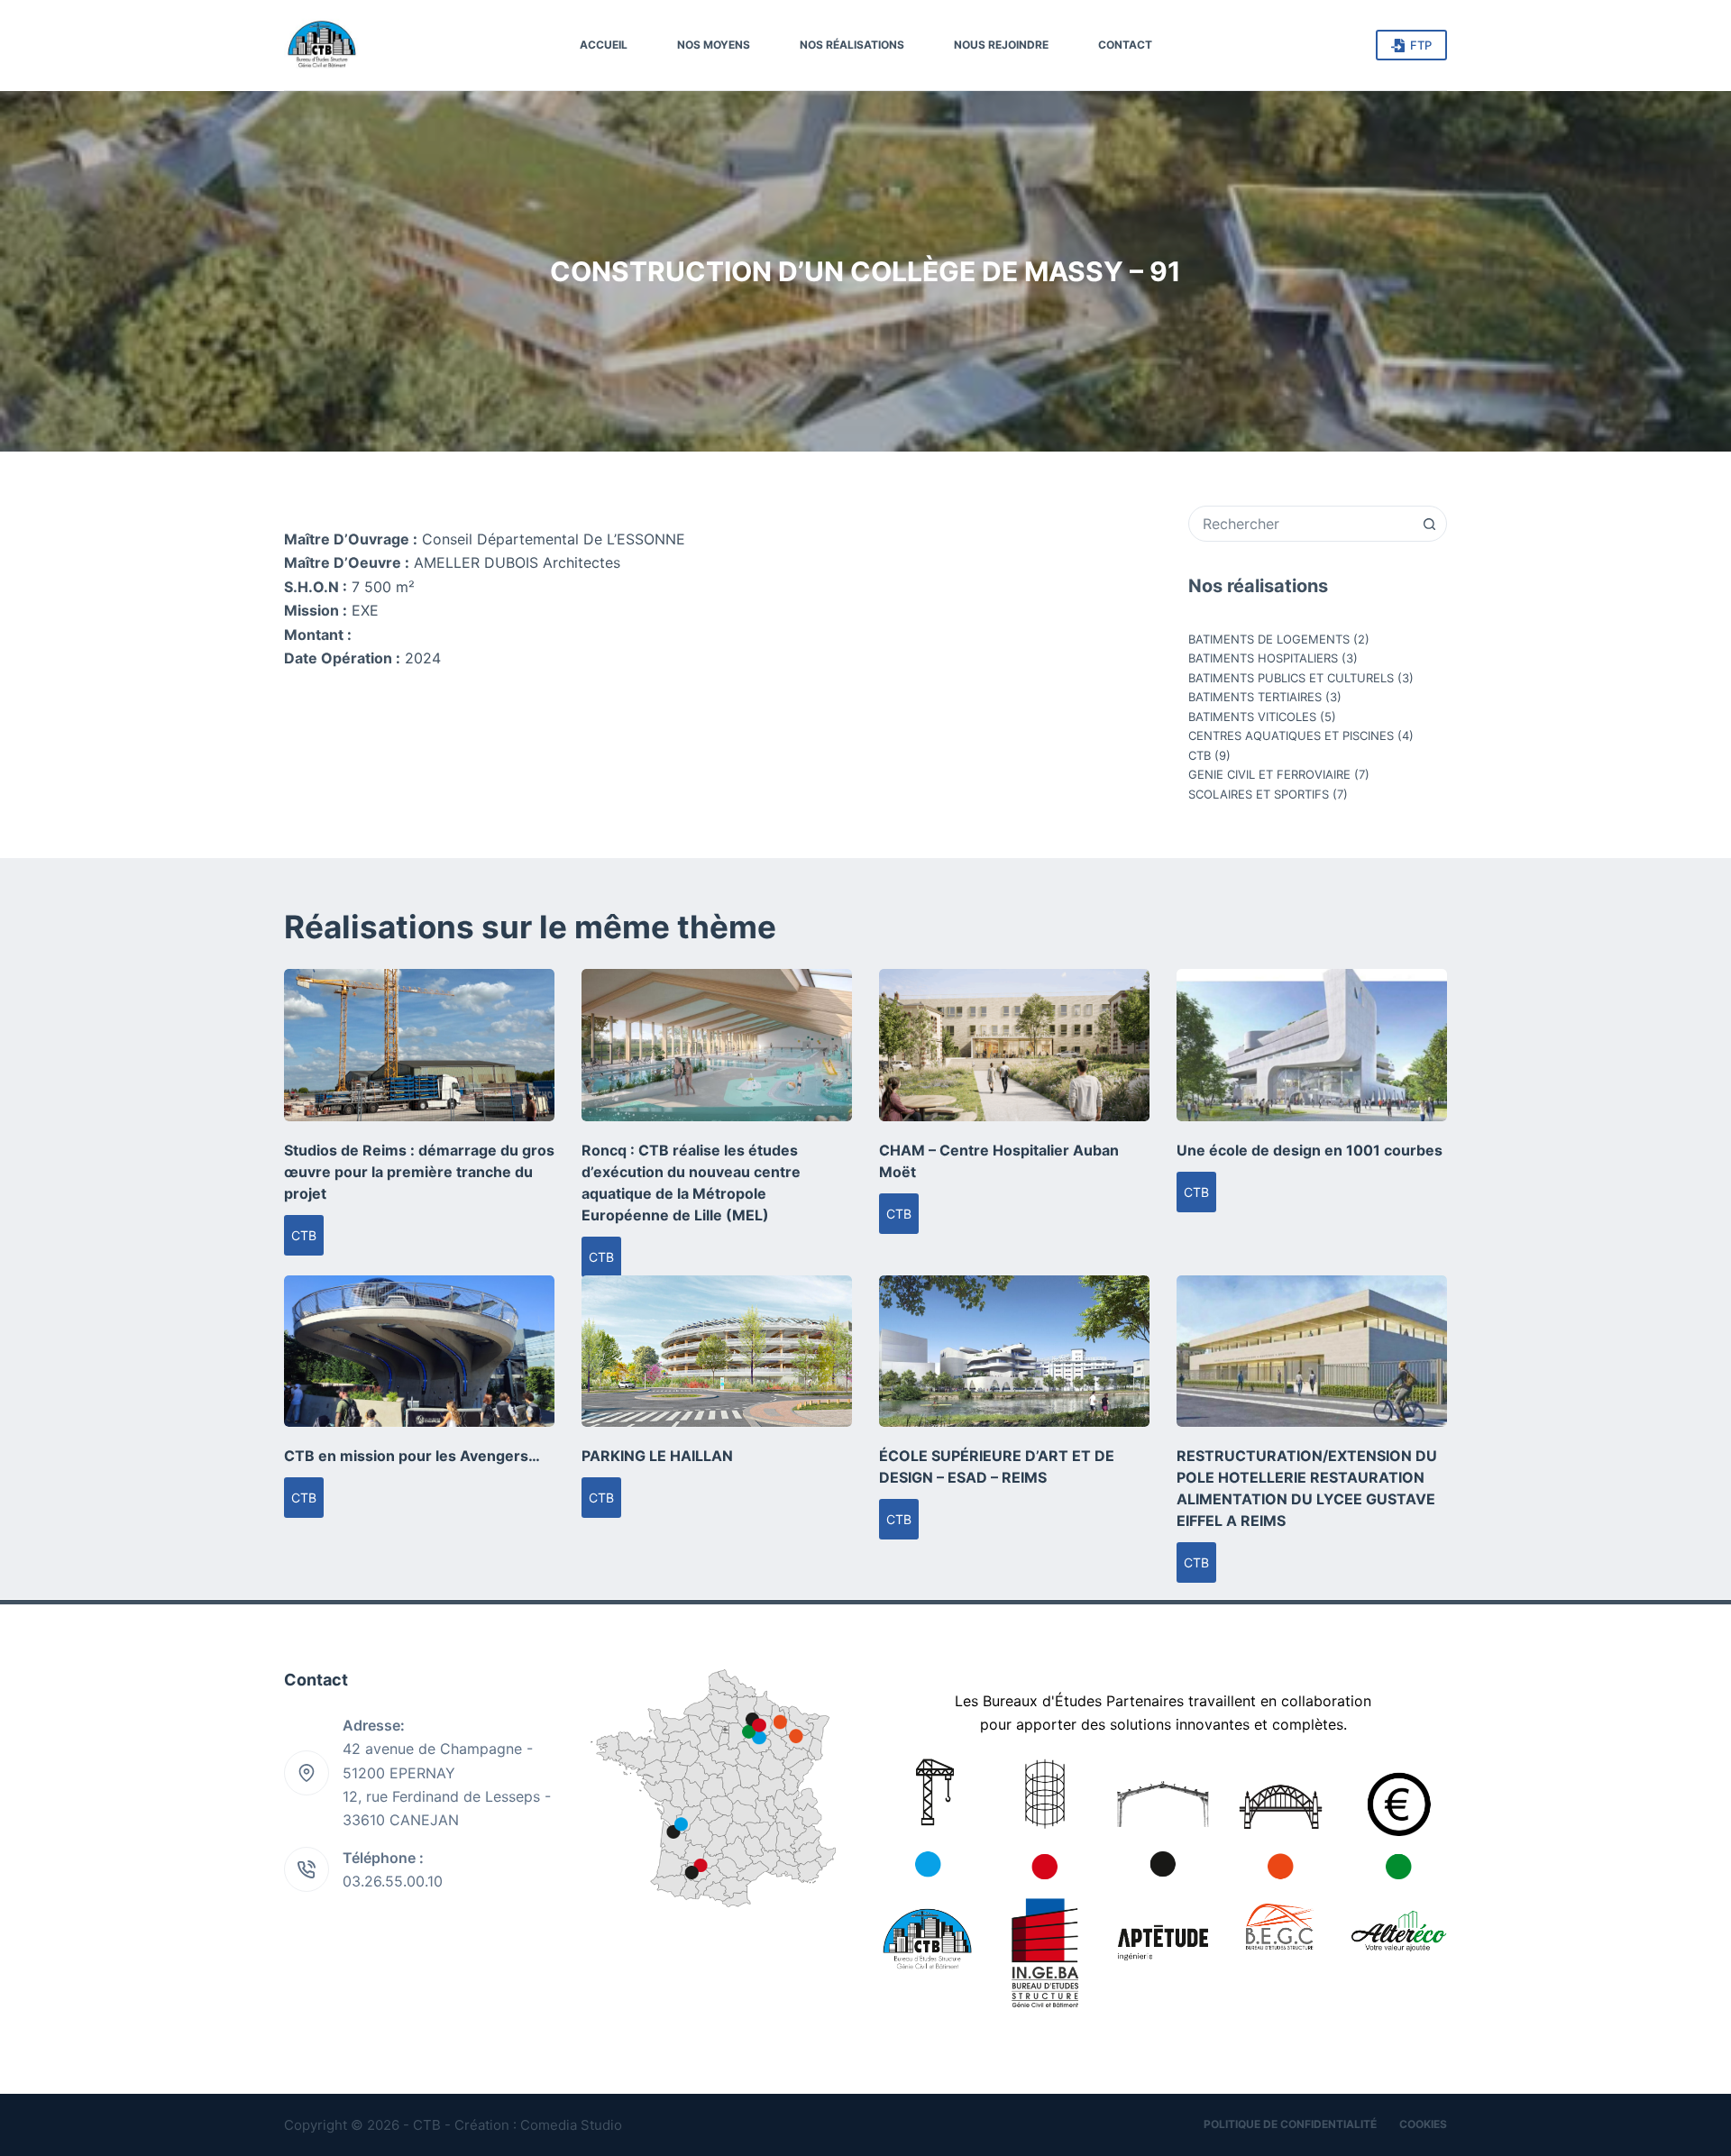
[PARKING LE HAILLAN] (717, 1352)
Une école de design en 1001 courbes (1310, 1150)
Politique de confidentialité (1290, 2124)
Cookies (1423, 2124)
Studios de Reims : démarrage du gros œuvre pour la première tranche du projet (419, 1172)
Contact (1125, 45)
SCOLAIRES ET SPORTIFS (1259, 794)
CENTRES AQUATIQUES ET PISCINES (1291, 735)
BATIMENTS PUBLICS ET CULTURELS (1291, 678)
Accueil (604, 45)
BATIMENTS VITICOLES (1252, 717)
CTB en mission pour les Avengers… (412, 1456)
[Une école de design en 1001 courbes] (1312, 1045)
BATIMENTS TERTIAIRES (1255, 697)
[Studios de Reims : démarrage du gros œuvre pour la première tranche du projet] (419, 1045)
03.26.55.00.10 (393, 1881)
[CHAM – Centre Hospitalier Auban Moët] (1014, 1045)
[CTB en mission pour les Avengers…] (419, 1352)
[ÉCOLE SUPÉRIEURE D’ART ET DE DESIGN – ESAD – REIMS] (1014, 1352)
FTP (1421, 45)
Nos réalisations (852, 45)
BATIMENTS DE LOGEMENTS (1269, 639)
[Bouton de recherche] (1429, 524)
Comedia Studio (571, 2125)
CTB (1200, 755)
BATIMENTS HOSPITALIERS (1263, 658)
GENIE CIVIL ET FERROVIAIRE (1269, 774)
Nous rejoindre (1001, 45)
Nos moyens (714, 45)
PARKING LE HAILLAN (657, 1456)
